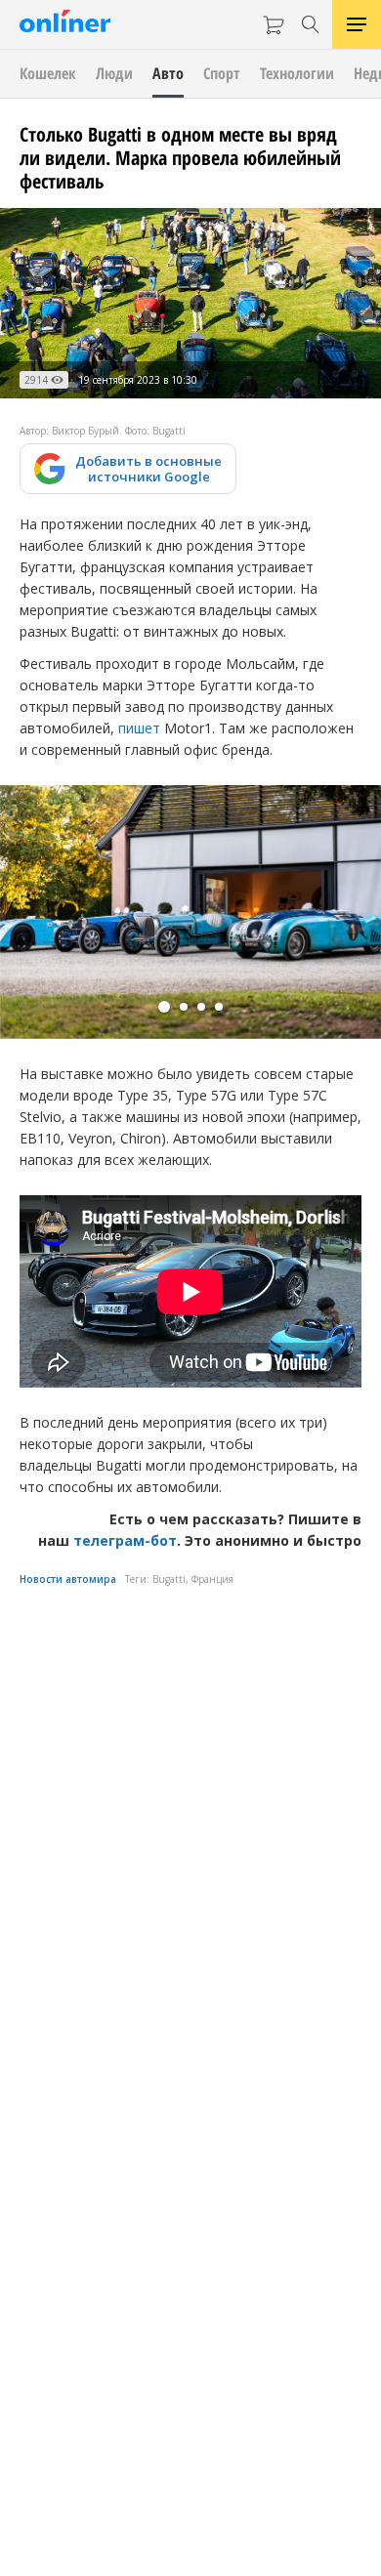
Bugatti (169, 1579)
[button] (164, 1007)
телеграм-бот (125, 1540)
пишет (139, 728)
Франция (212, 1579)
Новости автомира (68, 1579)
